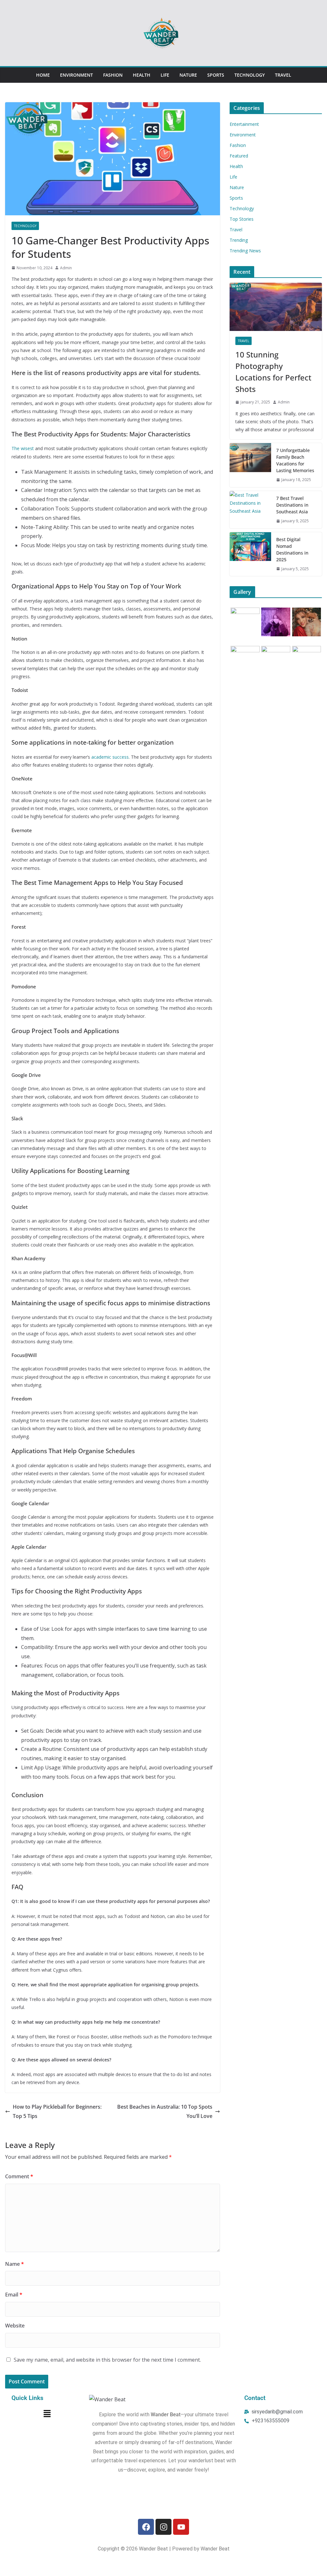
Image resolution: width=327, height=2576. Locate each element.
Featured (239, 156)
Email (14, 2295)
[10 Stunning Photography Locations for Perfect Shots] (276, 307)
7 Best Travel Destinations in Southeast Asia (292, 505)
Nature (188, 75)
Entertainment (244, 124)
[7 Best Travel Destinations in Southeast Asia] (250, 510)
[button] (47, 2414)
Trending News (245, 251)
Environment (76, 75)
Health (142, 75)
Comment (19, 2176)
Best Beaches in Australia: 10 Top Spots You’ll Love (165, 2111)
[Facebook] (146, 2527)
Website (15, 2326)
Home (43, 75)
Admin (66, 268)
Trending (239, 240)
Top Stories (242, 219)
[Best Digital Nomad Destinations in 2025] (250, 554)
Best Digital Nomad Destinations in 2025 (292, 549)
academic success (110, 757)
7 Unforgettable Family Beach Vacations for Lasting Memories (295, 460)
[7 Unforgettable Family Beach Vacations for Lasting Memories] (250, 465)
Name (15, 2264)
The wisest (23, 448)
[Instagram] (163, 2527)
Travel (283, 75)
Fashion (113, 75)
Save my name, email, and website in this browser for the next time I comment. (107, 2360)
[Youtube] (181, 2527)
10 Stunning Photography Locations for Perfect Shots (273, 372)
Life (165, 75)
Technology (250, 75)
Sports (216, 75)
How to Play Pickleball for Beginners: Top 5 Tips (57, 2111)
